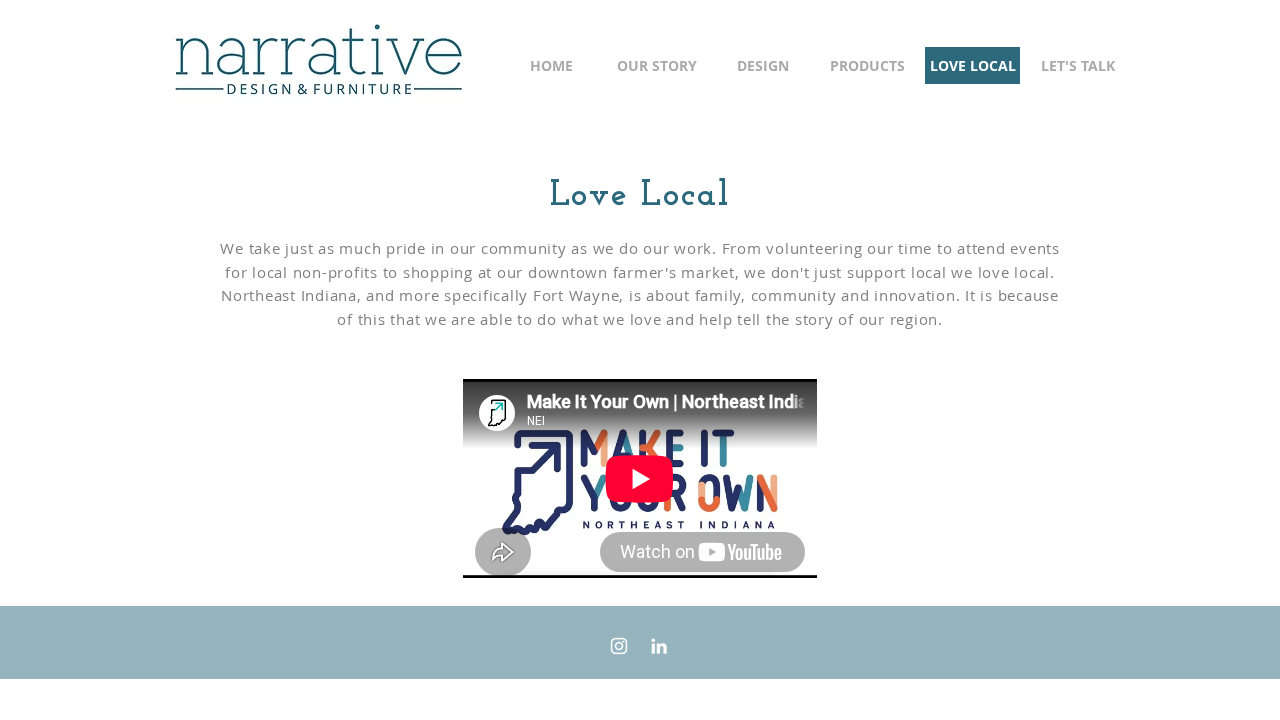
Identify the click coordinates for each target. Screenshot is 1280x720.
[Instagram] (619, 646)
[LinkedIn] (659, 646)
